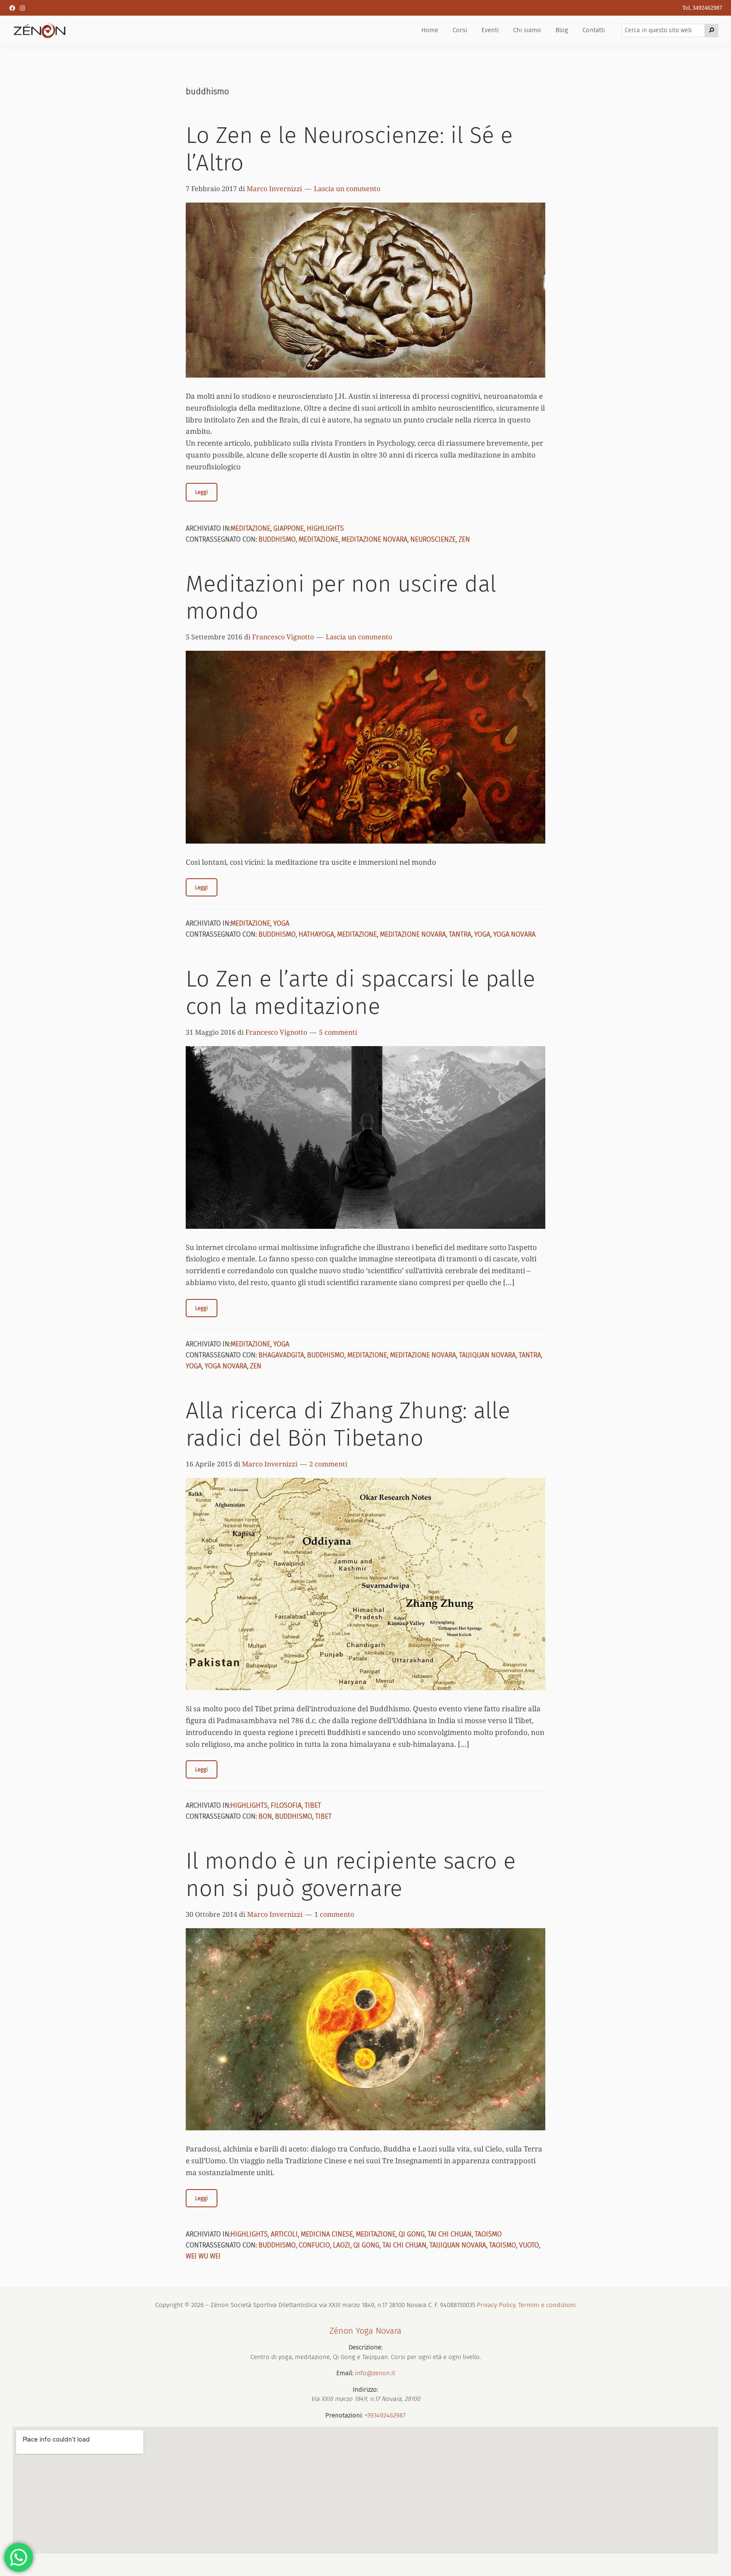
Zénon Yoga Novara (365, 2331)
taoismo (503, 2245)
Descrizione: (365, 2347)
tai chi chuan (404, 2245)
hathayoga (316, 934)
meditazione (250, 528)
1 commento (334, 1914)
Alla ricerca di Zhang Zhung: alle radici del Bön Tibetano (348, 1424)
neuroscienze (433, 539)
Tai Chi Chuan (450, 2234)
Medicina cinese (327, 2234)
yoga (482, 934)
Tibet (313, 1805)
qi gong (412, 2234)
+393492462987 (385, 2415)
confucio (314, 2245)
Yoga (281, 923)
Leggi (202, 492)
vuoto (529, 2245)
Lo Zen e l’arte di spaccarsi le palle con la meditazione (360, 993)
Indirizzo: (365, 2390)
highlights (325, 528)
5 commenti (338, 1032)
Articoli (284, 2234)
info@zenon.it (375, 2373)
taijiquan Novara (487, 1355)
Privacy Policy (496, 2305)
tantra (460, 934)
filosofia (286, 1805)
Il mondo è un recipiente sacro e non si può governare (351, 1875)
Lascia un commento (347, 189)
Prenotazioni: (344, 2415)
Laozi (342, 2245)
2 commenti (328, 1464)
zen (464, 539)
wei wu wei (203, 2256)
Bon (265, 1816)
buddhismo (277, 539)
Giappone (289, 528)
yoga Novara (514, 934)
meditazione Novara (374, 539)
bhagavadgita (281, 1355)
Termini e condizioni (547, 2305)
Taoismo (488, 2234)
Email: (345, 2373)
